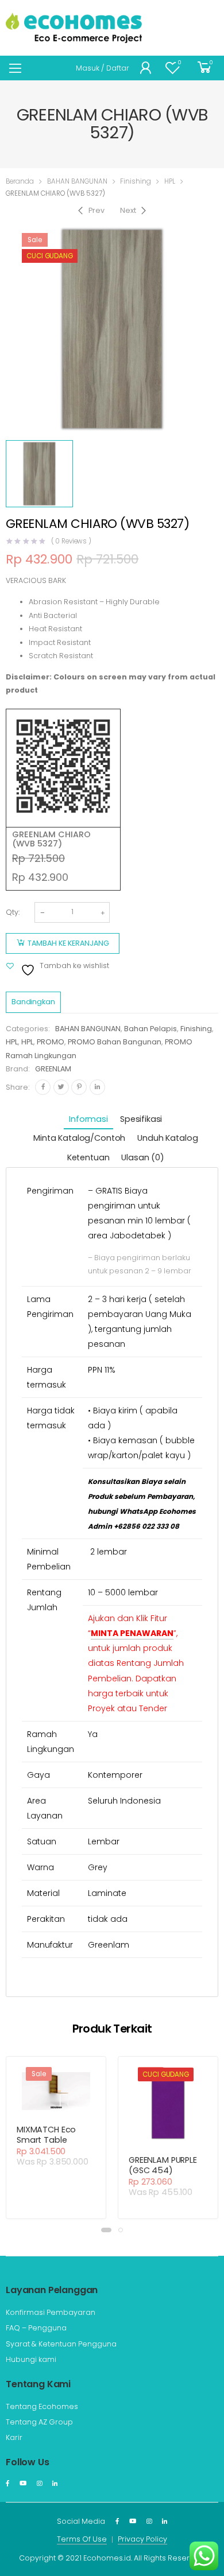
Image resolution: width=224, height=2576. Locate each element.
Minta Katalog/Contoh (79, 1138)
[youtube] (23, 2484)
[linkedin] (55, 2484)
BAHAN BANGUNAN (77, 181)
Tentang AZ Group (39, 2422)
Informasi (88, 1119)
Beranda (20, 181)
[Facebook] (43, 1087)
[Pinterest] (79, 1087)
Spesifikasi (141, 1119)
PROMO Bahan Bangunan (115, 1042)
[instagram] (39, 2484)
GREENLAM (53, 1069)
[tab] (88, 1120)
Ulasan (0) (143, 1157)
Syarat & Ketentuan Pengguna (61, 2344)
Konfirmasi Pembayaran (51, 2312)
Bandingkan (33, 1002)
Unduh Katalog (167, 1138)
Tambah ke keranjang (68, 943)
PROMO (51, 1042)
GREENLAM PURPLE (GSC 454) (163, 2165)
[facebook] (7, 2484)
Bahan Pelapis (150, 1029)
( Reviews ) (72, 542)
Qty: (13, 912)
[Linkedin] (97, 1087)
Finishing (136, 181)
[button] (106, 2230)
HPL (170, 181)
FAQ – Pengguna (36, 2328)
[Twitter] (61, 1087)
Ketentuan (88, 1157)
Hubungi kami (31, 2359)
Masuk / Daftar (103, 68)
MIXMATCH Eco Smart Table (46, 2135)
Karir (14, 2437)
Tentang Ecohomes (42, 2406)
